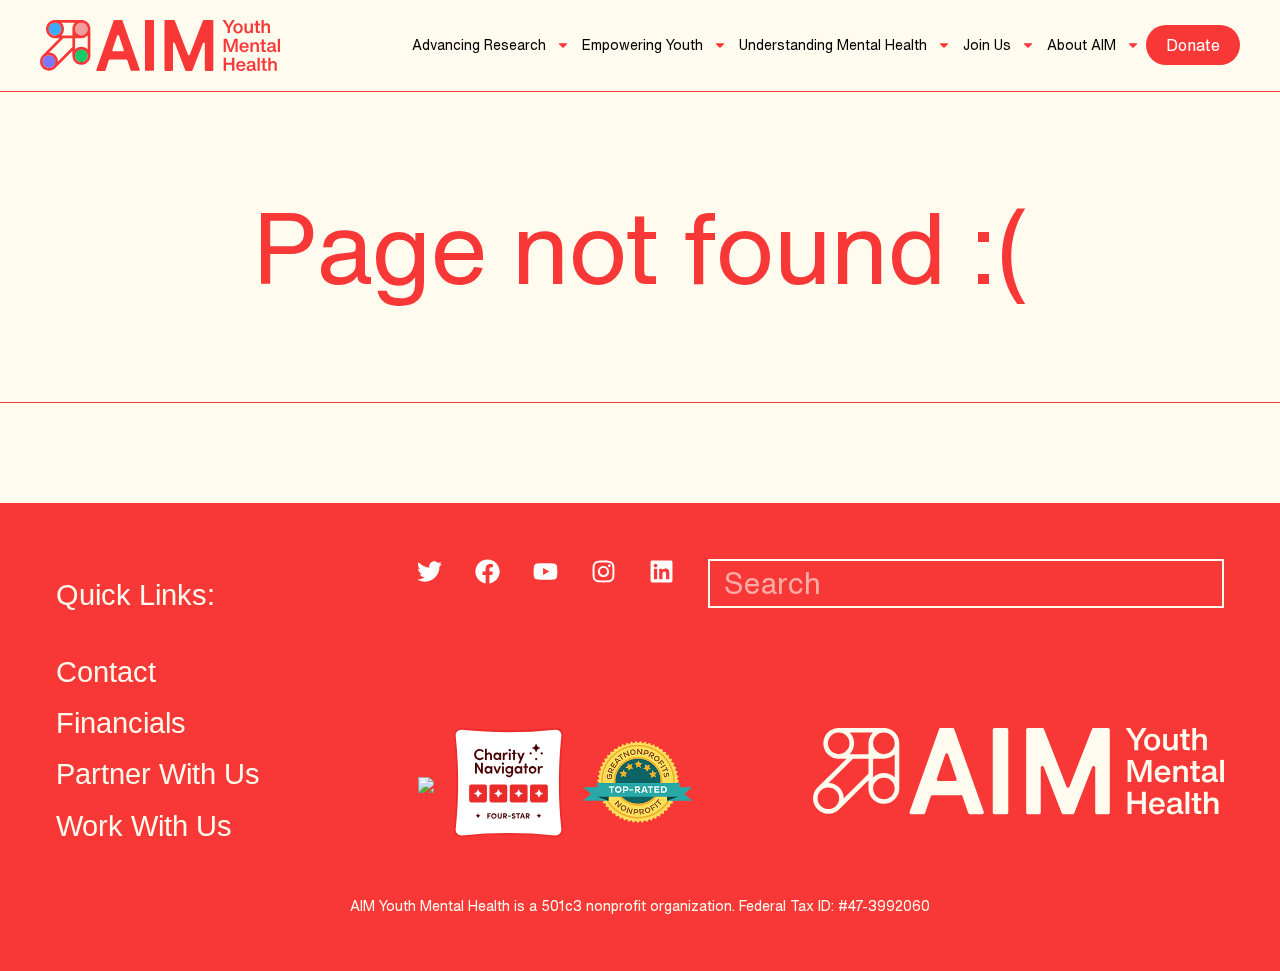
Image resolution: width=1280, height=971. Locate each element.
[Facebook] (487, 572)
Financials (121, 722)
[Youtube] (545, 572)
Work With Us (144, 825)
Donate (1193, 45)
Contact (106, 671)
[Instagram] (603, 572)
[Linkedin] (661, 572)
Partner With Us (158, 773)
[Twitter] (429, 572)
